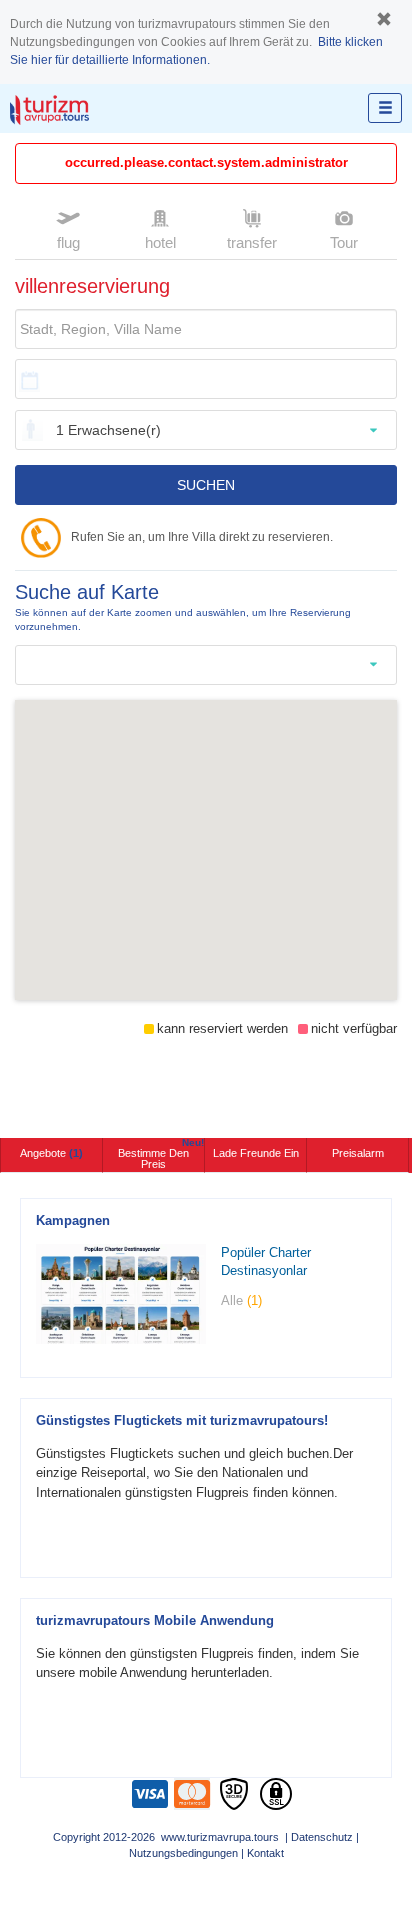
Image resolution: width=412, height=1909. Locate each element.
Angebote (51, 1153)
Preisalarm (358, 1153)
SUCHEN (206, 485)
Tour (344, 242)
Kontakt (265, 1853)
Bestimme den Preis (161, 1154)
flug (68, 242)
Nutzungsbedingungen (183, 1853)
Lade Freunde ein (256, 1153)
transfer (252, 242)
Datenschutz (322, 1837)
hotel (160, 242)
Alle (241, 1300)
